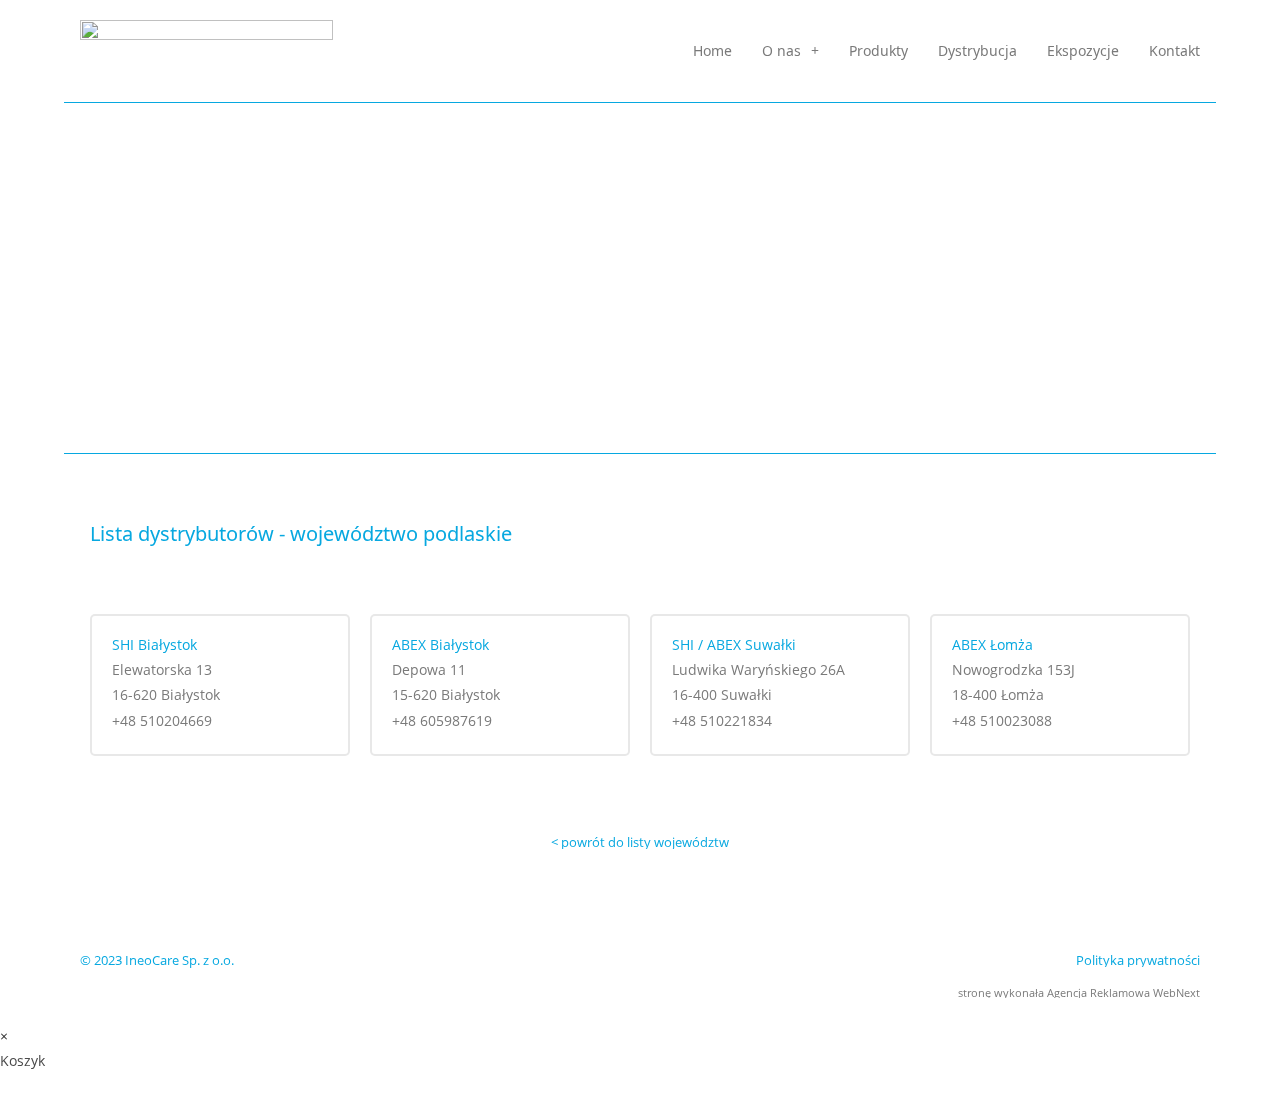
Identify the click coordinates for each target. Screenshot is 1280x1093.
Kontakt (1174, 50)
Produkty (878, 50)
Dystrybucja (977, 50)
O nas (781, 50)
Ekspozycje (1083, 50)
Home (712, 50)
